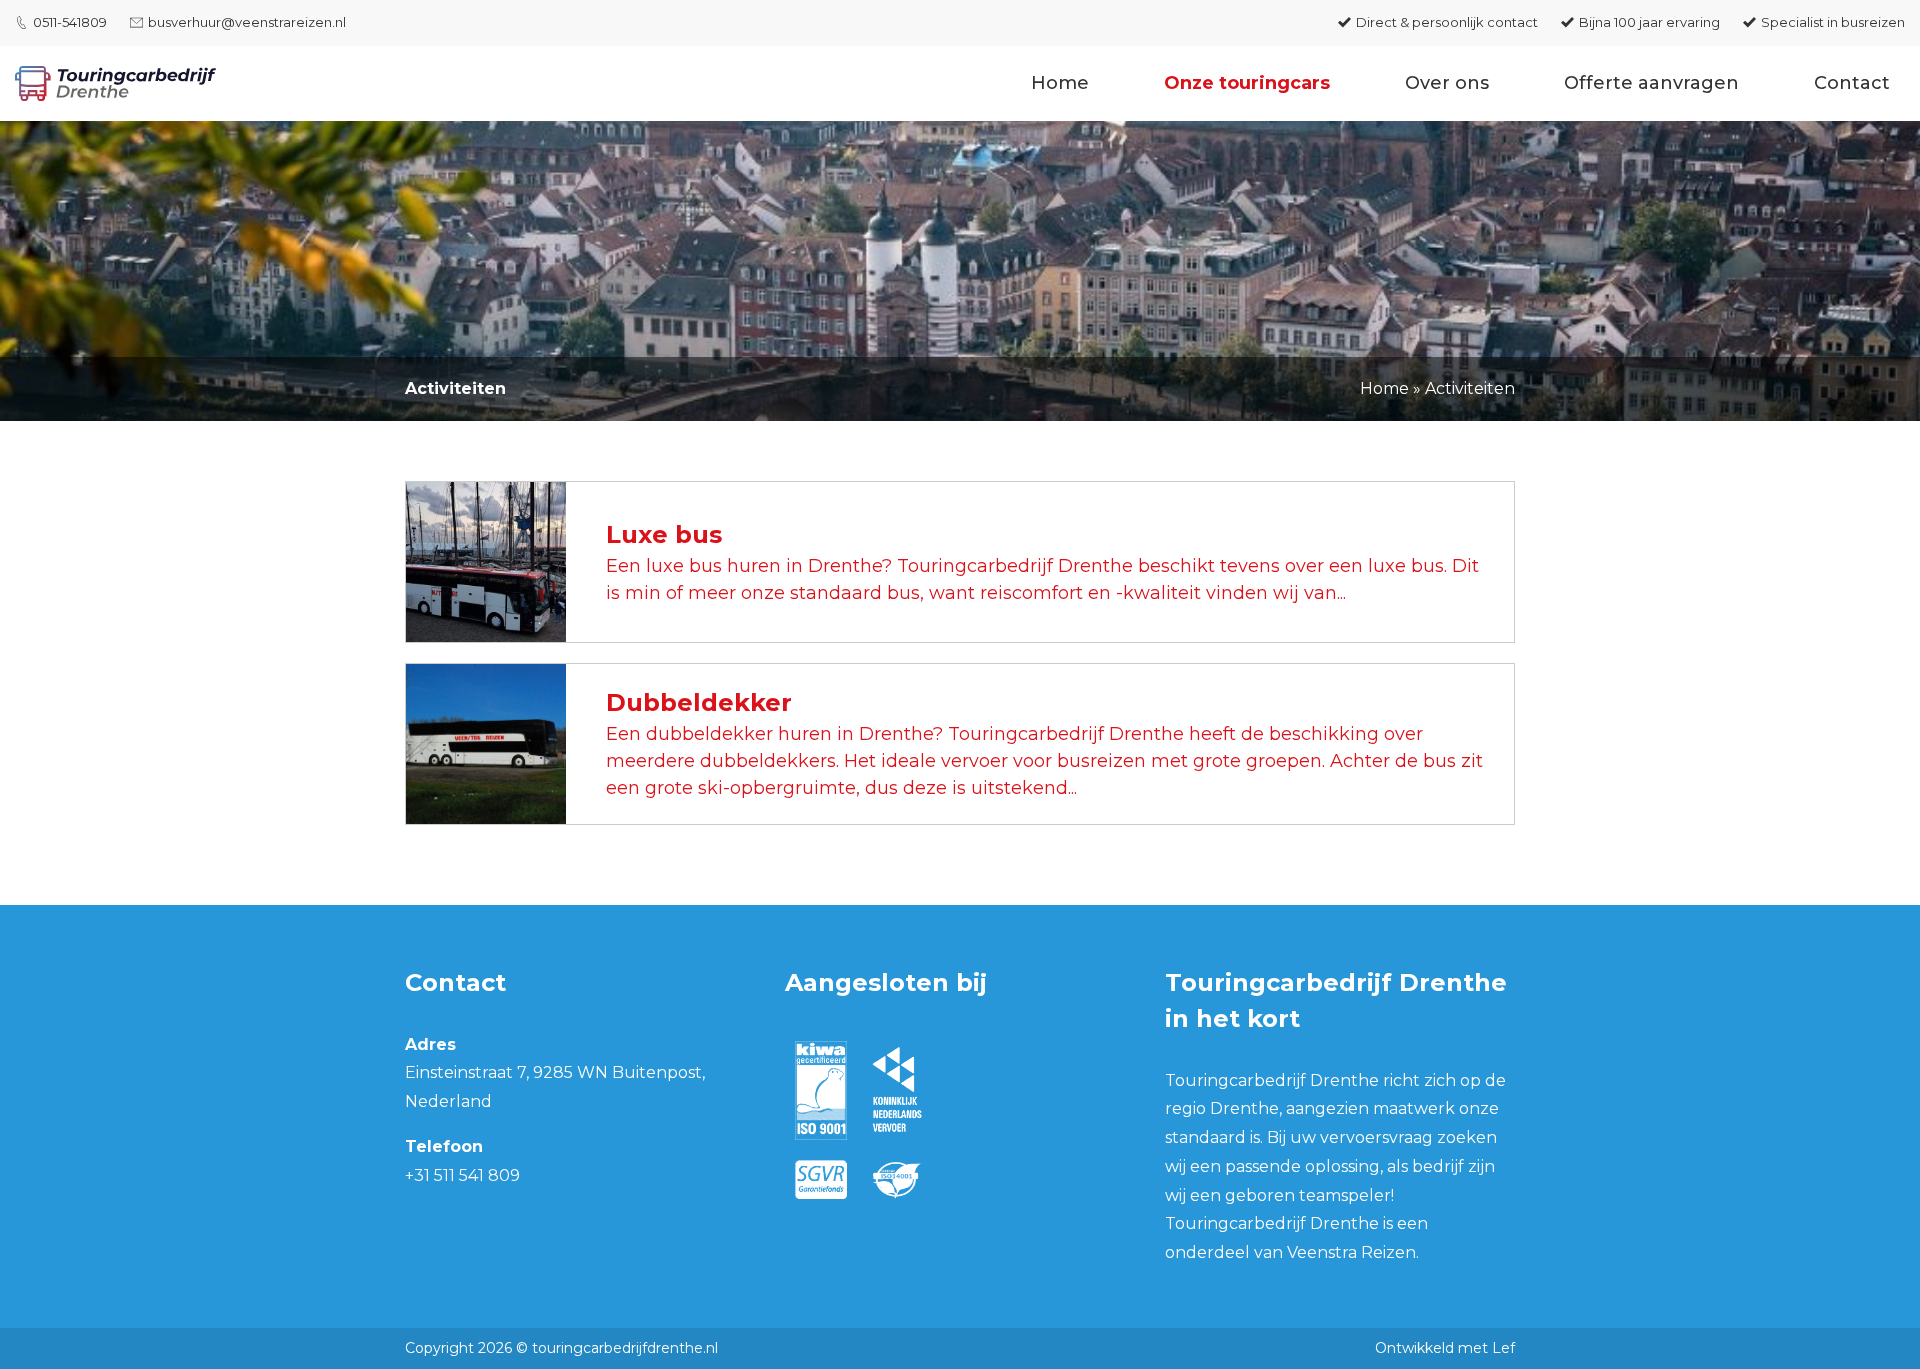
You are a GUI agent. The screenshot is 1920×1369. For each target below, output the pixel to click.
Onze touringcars (1247, 83)
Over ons (1447, 83)
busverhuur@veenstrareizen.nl (247, 22)
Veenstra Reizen (1351, 1252)
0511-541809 (70, 22)
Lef (1503, 1348)
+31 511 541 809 (462, 1175)
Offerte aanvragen (1651, 83)
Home (1060, 83)
